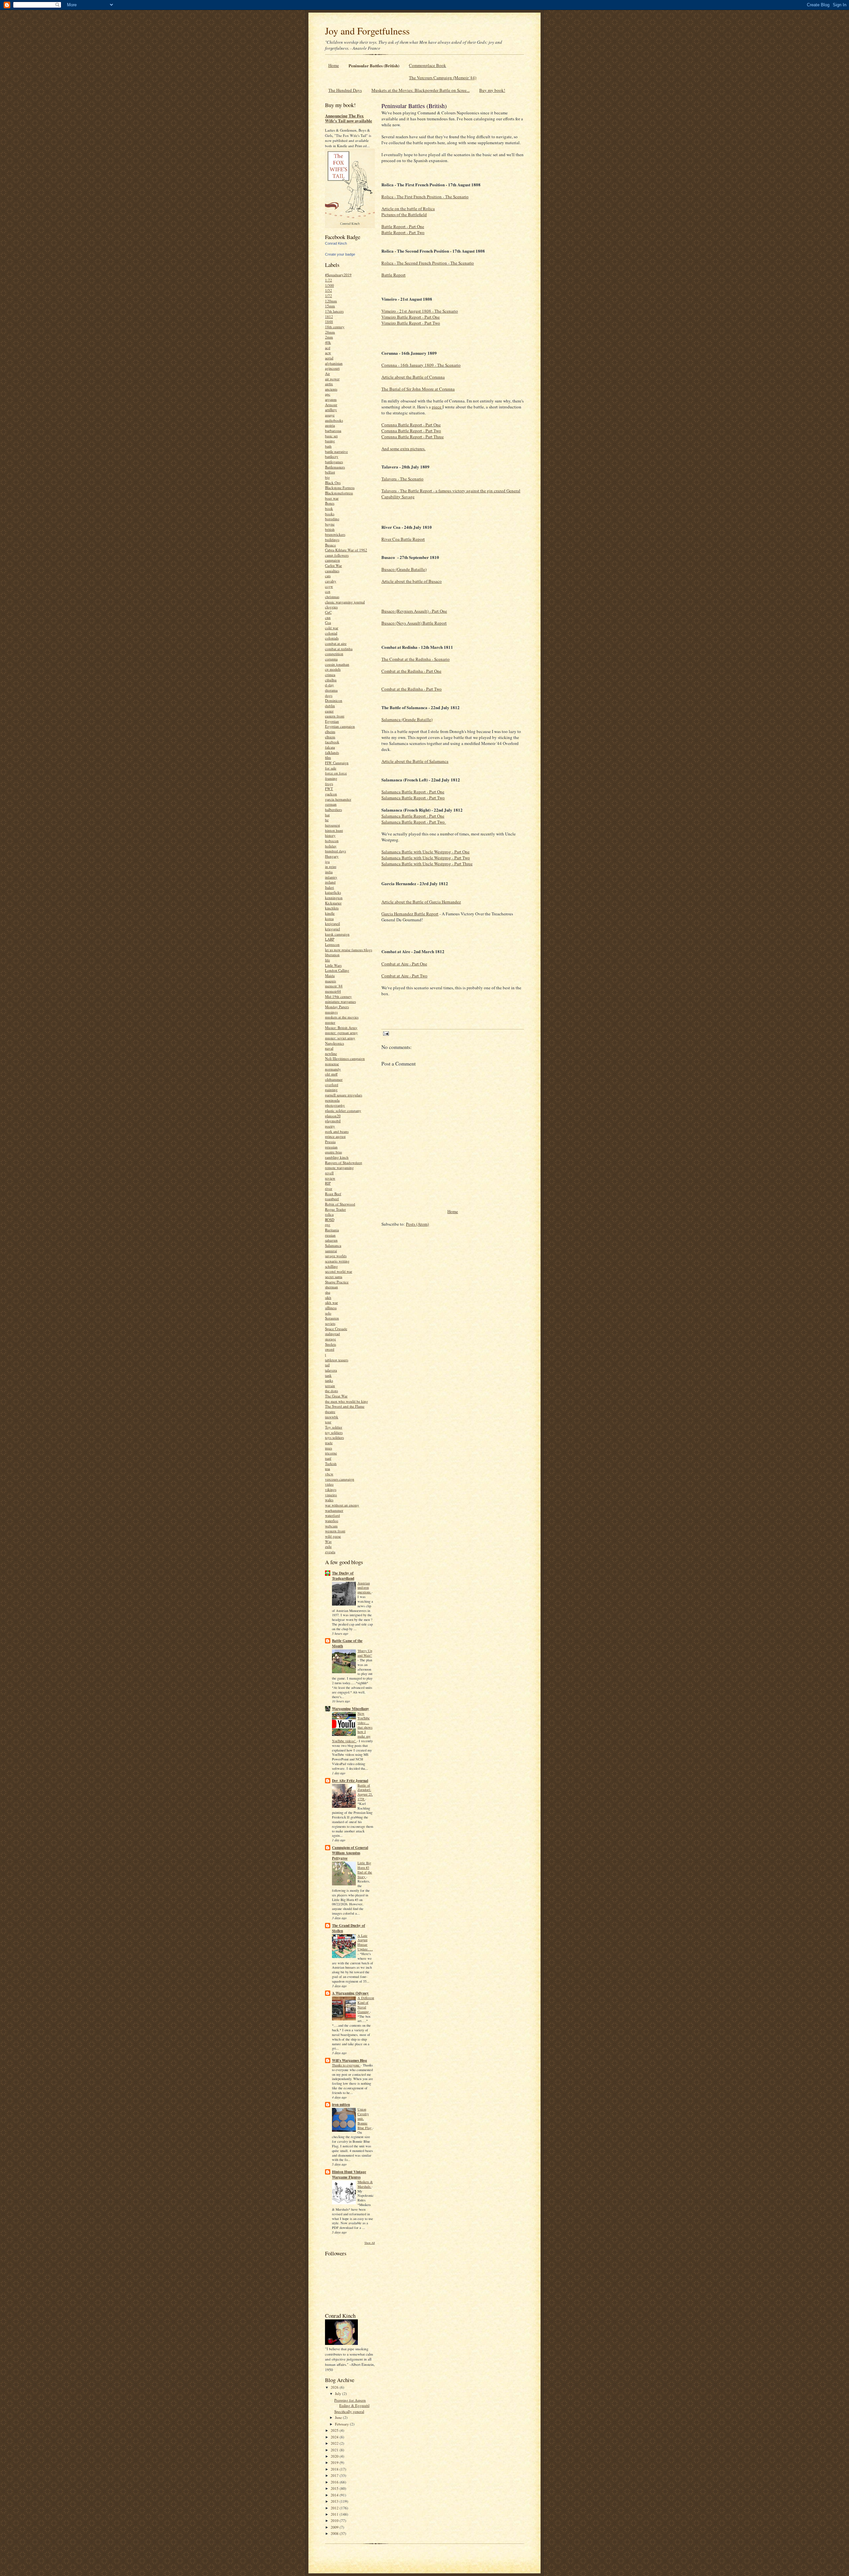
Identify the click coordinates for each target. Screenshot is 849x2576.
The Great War (336, 1396)
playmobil (333, 1121)
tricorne (331, 1453)
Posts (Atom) (417, 1224)
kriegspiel (332, 929)
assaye (330, 415)
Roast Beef (333, 1194)
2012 (335, 2508)
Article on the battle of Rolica (408, 209)
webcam (331, 1526)
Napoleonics (334, 1043)
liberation (332, 955)
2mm (329, 337)
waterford (332, 1515)
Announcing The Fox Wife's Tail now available (349, 118)
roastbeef (332, 1199)
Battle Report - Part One (403, 226)
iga (327, 861)
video (329, 1484)
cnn (328, 617)
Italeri (329, 887)
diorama (331, 690)
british (330, 529)
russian (330, 1235)
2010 (335, 2520)
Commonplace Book (427, 65)
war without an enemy (342, 1505)
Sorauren (332, 1318)
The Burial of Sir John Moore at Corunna (418, 389)
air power (332, 379)
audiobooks (334, 420)
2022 (335, 2443)
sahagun (331, 1240)
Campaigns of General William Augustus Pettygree (350, 1853)
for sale (331, 768)
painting (331, 1090)
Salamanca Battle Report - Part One (413, 792)
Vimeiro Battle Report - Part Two (411, 323)
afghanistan (334, 363)
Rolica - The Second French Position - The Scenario (428, 263)
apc (328, 394)
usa (327, 1469)
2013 (335, 2501)
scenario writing (337, 1261)
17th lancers (334, 311)
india (329, 872)
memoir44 (333, 991)
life (327, 960)
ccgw (329, 586)
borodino (332, 519)
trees (328, 1448)
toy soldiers (334, 1432)
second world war (339, 1271)
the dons (331, 1391)
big (327, 477)
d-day (329, 685)
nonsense (332, 1064)
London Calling (337, 970)
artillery (331, 410)
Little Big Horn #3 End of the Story (365, 1870)
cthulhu (331, 680)
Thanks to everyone (346, 2065)
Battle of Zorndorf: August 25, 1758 (365, 1792)
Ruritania (332, 1230)
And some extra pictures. (403, 449)
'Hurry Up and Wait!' (365, 1653)
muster (330, 1022)
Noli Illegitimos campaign (345, 1058)
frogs (329, 784)
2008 (335, 2533)
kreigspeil (332, 923)
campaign (332, 560)
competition (334, 654)
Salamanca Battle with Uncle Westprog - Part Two (426, 858)
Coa (328, 622)
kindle (330, 913)
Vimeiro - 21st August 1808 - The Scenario (420, 311)
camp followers (337, 555)
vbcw (329, 1474)
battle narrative (336, 451)
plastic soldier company (343, 1110)
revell (329, 1173)
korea (329, 919)
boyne (330, 524)
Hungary (332, 856)
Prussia (330, 1142)
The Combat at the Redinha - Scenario (416, 659)
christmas (332, 597)
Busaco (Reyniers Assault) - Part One (414, 611)
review (330, 1178)
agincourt (332, 368)
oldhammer (334, 1079)
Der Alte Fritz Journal (350, 1781)
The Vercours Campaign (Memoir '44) (443, 78)
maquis (330, 981)
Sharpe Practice (337, 1282)
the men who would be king (347, 1401)
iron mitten (341, 2105)
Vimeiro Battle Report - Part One (411, 317)
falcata (330, 747)
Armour (331, 405)
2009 (335, 2527)
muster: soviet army (340, 1038)
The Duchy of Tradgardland (343, 1576)
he (327, 820)
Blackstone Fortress (340, 488)
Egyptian (332, 721)
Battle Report (393, 275)
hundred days (335, 851)
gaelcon (331, 794)
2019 (335, 2462)
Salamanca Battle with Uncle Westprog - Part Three (427, 864)
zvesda (330, 1552)
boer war (332, 498)
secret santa (334, 1277)
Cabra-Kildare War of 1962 (346, 550)
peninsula (332, 1100)
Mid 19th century (338, 996)
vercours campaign (340, 1479)
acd (328, 348)
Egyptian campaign (340, 726)
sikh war (331, 1302)
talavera (331, 1370)
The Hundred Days (345, 90)
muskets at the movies (342, 1017)
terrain (330, 1386)
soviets (330, 1323)
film (328, 757)
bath (328, 446)
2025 (335, 2430)
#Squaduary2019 (338, 275)
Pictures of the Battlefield (404, 215)
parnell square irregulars (344, 1095)
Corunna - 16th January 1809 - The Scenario (421, 365)
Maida (330, 976)
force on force (336, 773)
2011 (335, 2514)
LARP (330, 939)
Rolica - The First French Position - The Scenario (425, 197)
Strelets (330, 1344)
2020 (335, 2456)
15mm (330, 306)
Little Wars (333, 965)
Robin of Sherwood (340, 1204)
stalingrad (332, 1334)
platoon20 (333, 1116)
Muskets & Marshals (365, 2184)
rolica (329, 1214)
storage (330, 1339)
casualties (332, 571)
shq (328, 1292)
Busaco (330, 545)
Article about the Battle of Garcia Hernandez (421, 902)
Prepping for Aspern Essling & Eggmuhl (352, 2403)
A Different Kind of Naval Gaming (366, 2005)
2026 (335, 2387)
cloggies (331, 607)
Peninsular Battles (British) (374, 65)
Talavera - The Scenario (402, 479)
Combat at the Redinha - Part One (411, 671)
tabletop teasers (337, 1360)
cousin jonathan (337, 664)
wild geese (333, 1536)
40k (328, 342)
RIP (328, 1183)
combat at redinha (339, 649)
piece (437, 407)
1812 (329, 316)
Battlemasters (335, 467)
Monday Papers (337, 1007)
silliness (331, 1308)
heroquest (332, 825)
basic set (331, 436)
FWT (329, 789)
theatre (330, 1411)
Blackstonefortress (339, 493)
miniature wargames (340, 1001)
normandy (333, 1069)
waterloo (332, 1521)
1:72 (328, 280)
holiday (331, 846)
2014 (335, 2495)
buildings (332, 540)
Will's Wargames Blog (350, 2060)
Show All (370, 2243)
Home (334, 65)
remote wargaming (339, 1167)
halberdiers (333, 809)
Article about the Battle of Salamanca (415, 761)
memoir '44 (334, 986)
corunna (331, 659)
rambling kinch (337, 1157)
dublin (330, 706)
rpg (328, 1225)
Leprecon (332, 944)
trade (329, 1443)
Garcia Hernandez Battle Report (410, 914)
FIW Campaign (337, 763)
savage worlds (336, 1256)
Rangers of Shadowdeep (344, 1163)
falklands (332, 752)
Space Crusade (336, 1329)
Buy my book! (492, 90)
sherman (331, 1287)
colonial (331, 633)
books (330, 514)
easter (329, 711)
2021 (335, 2450)
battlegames (334, 462)
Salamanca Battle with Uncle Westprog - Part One (425, 852)
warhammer (334, 1510)
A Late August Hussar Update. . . (365, 1942)
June (339, 2417)
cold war (332, 628)
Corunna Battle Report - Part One (411, 425)
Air (327, 373)
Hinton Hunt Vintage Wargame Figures (349, 2175)
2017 (335, 2475)
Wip (328, 1541)
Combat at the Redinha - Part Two (412, 689)
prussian (331, 1147)
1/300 (329, 285)
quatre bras (333, 1152)
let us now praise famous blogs (349, 950)
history (330, 835)
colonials (332, 638)
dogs (329, 695)
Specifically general (349, 2411)
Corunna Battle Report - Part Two (411, 431)
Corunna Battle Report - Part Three (413, 437)
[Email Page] (386, 1033)
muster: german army (341, 1033)
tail (327, 1365)
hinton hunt (334, 830)
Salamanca (333, 1245)
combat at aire (336, 643)
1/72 (328, 296)
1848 (329, 321)
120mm (331, 301)
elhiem (330, 737)
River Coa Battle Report (403, 539)
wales (329, 1500)
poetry (330, 1126)
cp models (333, 669)
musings (331, 1012)
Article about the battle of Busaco (412, 581)
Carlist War (333, 565)
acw (328, 353)
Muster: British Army (341, 1028)
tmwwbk (332, 1417)
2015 (335, 2488)
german (331, 804)
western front (335, 1531)
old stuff (331, 1074)
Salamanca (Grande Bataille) (407, 719)
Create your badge (340, 254)
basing (330, 441)
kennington (334, 898)
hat (327, 815)
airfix (329, 384)
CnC (328, 612)
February (342, 2424)
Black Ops (333, 483)
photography (335, 1105)
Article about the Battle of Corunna (413, 377)
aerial (329, 358)
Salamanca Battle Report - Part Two (413, 798)
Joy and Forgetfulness (367, 31)
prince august (335, 1136)
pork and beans (337, 1131)
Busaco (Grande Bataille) (404, 569)
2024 (335, 2437)
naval (329, 1048)
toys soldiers (334, 1437)
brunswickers (335, 534)
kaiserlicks (333, 892)
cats (328, 576)
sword (330, 1349)
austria (330, 425)
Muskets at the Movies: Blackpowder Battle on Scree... (421, 90)
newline (331, 1053)
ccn (328, 591)
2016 (335, 2482)
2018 (335, 2469)
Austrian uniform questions (364, 1588)
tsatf (328, 1458)
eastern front (335, 716)
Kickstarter (333, 903)
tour (328, 1422)
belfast (330, 472)
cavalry (331, 581)
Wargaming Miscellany (351, 1709)
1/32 (328, 290)
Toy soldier (334, 1427)
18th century (335, 327)
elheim (330, 732)
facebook (332, 742)
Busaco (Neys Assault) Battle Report (414, 623)
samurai (331, 1251)
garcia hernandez (338, 799)
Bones (330, 503)
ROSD (330, 1220)
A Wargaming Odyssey (350, 1993)
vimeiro (331, 1495)
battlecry (332, 456)
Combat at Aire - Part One (404, 964)
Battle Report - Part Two (403, 232)
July (339, 2393)
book (329, 508)
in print (331, 866)
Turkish (331, 1464)
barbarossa (333, 430)
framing (331, 778)
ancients (331, 389)
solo (328, 1313)
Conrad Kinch (336, 243)
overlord (332, 1085)
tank (328, 1375)
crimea (330, 675)
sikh (328, 1297)
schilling (331, 1266)
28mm (330, 332)
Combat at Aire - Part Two (404, 976)
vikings (331, 1489)
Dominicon (334, 700)
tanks (329, 1380)
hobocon (332, 841)
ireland (330, 882)
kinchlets (332, 908)
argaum (331, 399)
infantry (331, 877)
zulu (328, 1546)
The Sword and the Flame (345, 1406)
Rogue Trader (335, 1209)
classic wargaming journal (345, 602)
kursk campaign (337, 934)
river (329, 1188)
